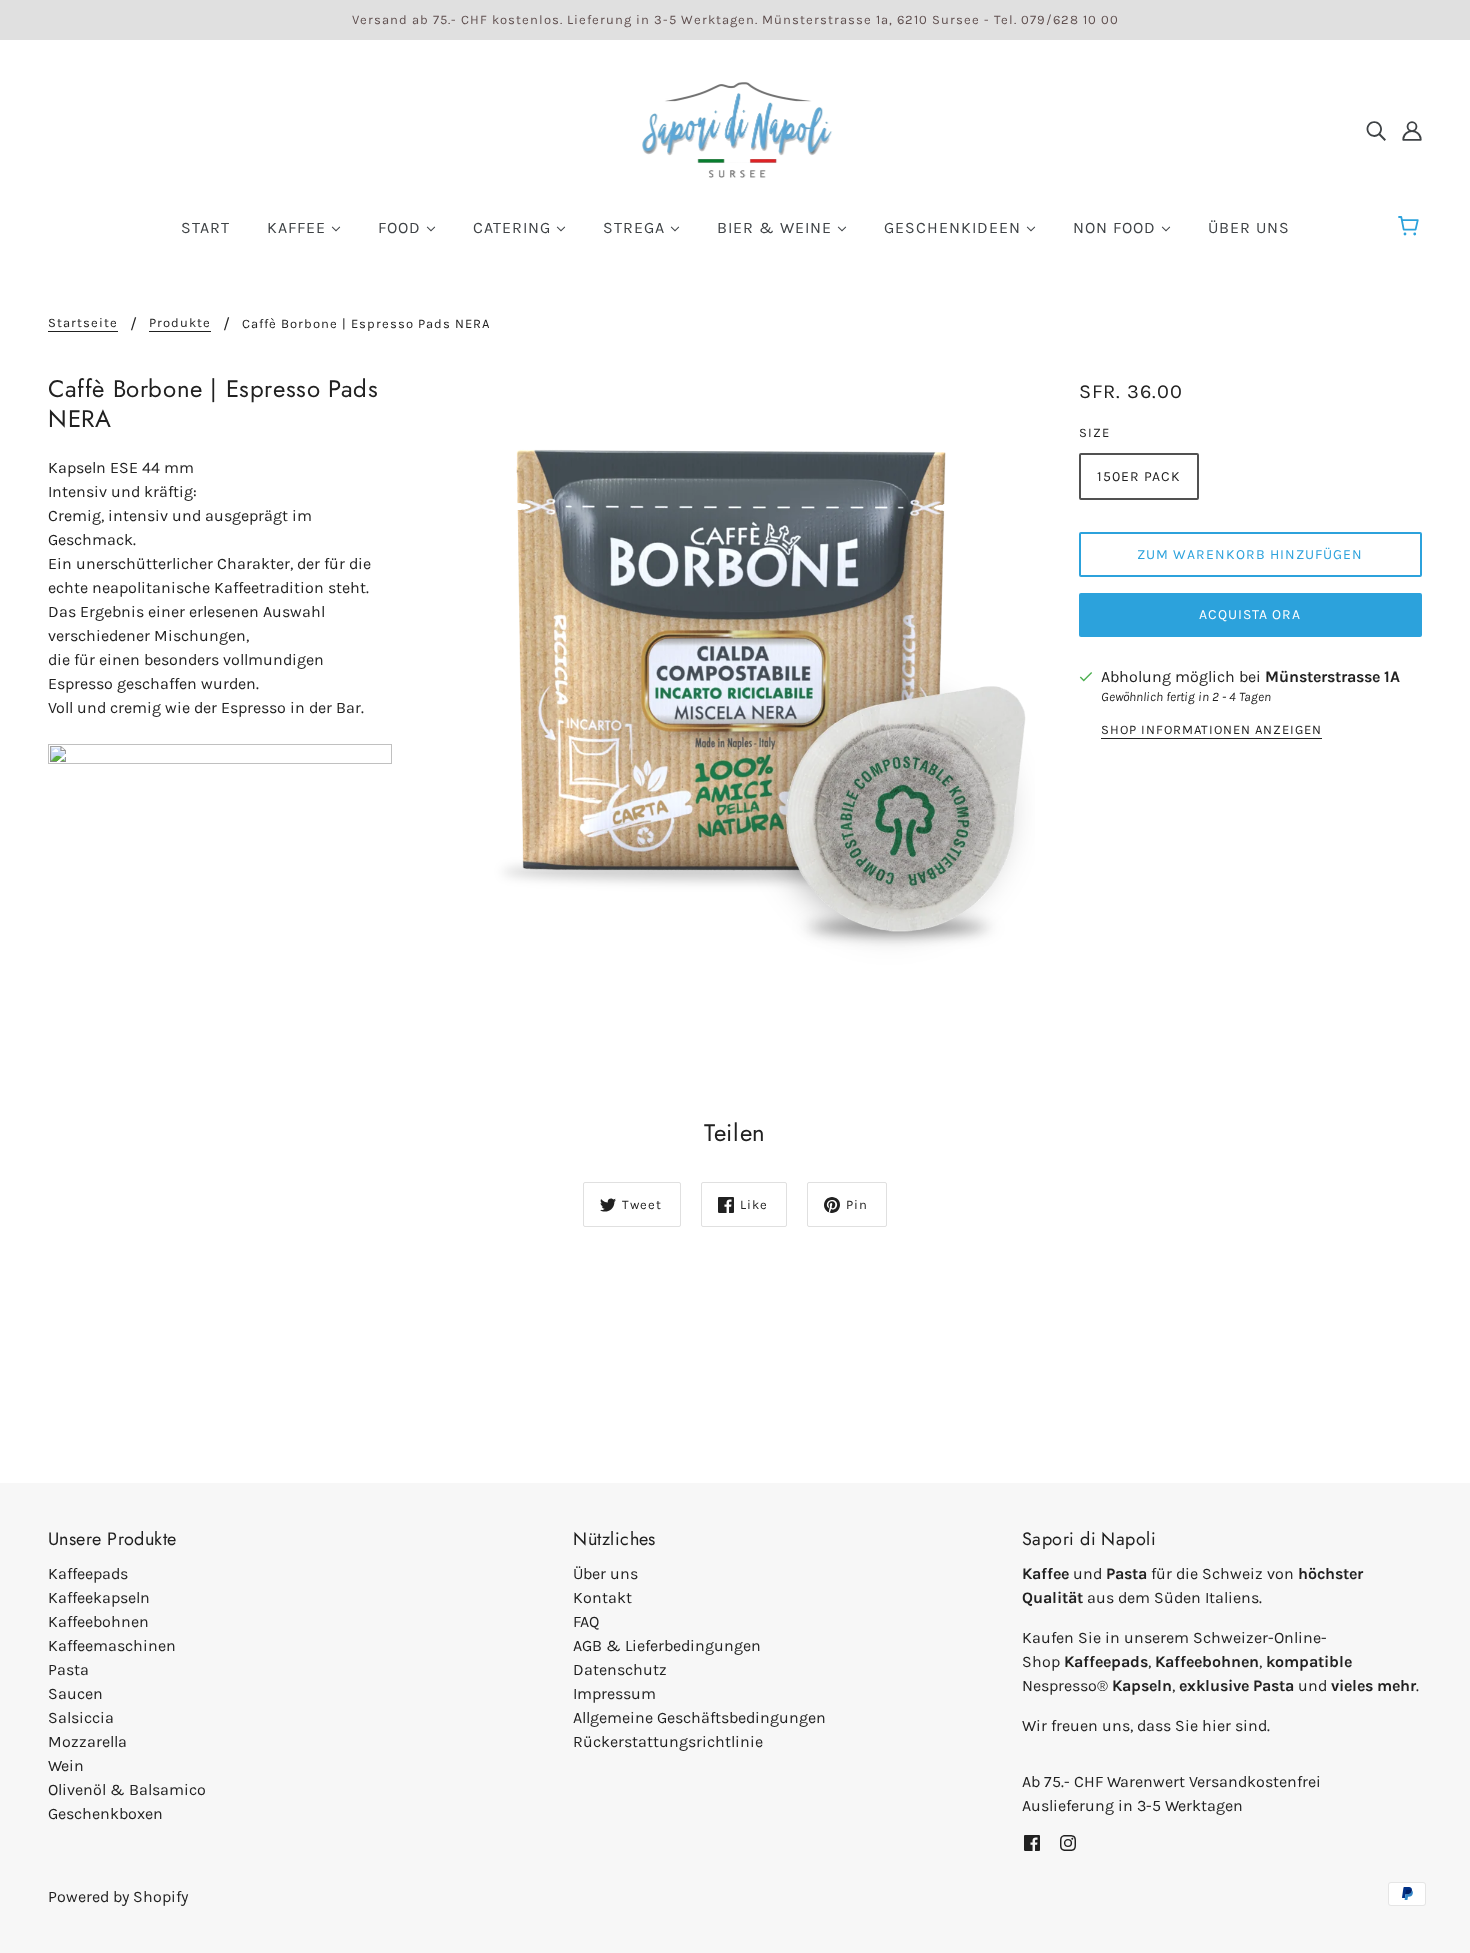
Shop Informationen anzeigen (1211, 730)
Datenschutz (620, 1669)
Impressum (614, 1693)
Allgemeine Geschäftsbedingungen (699, 1717)
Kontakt (602, 1597)
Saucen (75, 1693)
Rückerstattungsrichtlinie (668, 1741)
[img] (1376, 130)
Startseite (83, 323)
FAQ (586, 1621)
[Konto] (1412, 130)
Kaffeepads (88, 1573)
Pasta (68, 1669)
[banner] (735, 128)
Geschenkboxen (105, 1813)
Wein (66, 1765)
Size (1094, 432)
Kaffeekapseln (99, 1597)
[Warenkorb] (1411, 227)
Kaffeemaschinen (112, 1645)
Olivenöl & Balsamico (127, 1789)
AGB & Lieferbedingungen (667, 1645)
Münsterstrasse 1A (1332, 676)
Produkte (180, 323)
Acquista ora (1250, 614)
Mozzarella (87, 1741)
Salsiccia (81, 1717)
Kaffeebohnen (98, 1621)
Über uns (605, 1573)
